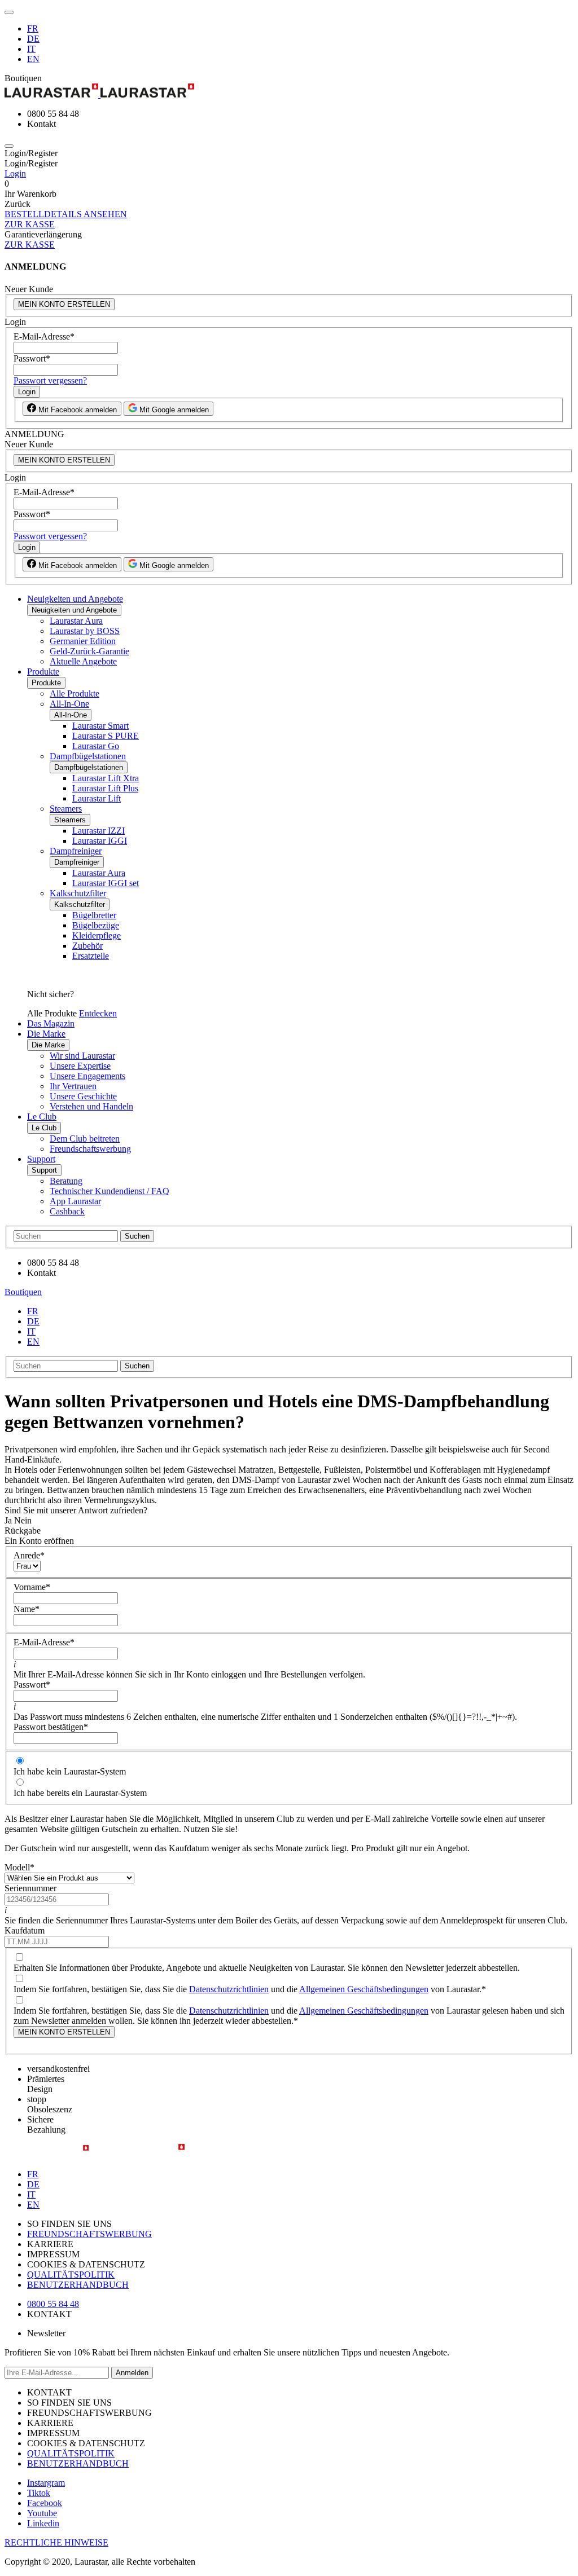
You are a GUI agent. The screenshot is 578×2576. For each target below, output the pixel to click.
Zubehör (87, 946)
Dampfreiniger (76, 851)
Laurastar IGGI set (106, 883)
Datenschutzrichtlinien (229, 1989)
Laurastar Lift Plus (105, 788)
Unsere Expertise (80, 1066)
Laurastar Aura (76, 621)
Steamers (66, 809)
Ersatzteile (91, 956)
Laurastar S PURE (106, 736)
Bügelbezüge (96, 925)
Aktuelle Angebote (83, 661)
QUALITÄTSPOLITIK (71, 2275)
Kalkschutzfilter (78, 893)
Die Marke (46, 1034)
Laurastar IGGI (100, 841)
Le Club (42, 1117)
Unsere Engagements (87, 1076)
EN (33, 59)
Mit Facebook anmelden (76, 410)
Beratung (66, 1181)
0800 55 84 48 (53, 2304)
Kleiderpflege (97, 935)
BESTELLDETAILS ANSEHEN (66, 214)
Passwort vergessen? (50, 380)
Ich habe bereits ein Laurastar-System (80, 1793)
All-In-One (69, 704)
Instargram (46, 2483)
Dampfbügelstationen (88, 756)
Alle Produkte (75, 693)
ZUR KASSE (30, 224)
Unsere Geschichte (83, 1096)
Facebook (45, 2503)
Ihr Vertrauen (73, 1086)
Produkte (43, 671)
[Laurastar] (289, 92)
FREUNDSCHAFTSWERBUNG (89, 2234)
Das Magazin (51, 1023)
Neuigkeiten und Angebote (75, 599)
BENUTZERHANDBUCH (78, 2285)
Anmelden (132, 2373)
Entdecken (98, 1013)
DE (33, 39)
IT (31, 49)
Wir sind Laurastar (82, 1056)
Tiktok (39, 2493)
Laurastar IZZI (98, 831)
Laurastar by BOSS (85, 631)
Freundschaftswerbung (90, 1149)
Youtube (42, 2513)
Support (41, 1159)
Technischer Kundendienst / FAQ (110, 1191)
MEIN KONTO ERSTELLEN (64, 304)
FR (33, 28)
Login (15, 173)
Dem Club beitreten (85, 1139)
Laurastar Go (96, 746)
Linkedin (43, 2523)
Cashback (67, 1211)
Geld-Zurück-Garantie (89, 651)
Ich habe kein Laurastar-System (70, 1771)
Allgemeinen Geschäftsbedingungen (364, 1989)
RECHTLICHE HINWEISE (56, 2542)
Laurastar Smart (100, 726)
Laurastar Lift (97, 798)
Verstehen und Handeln (91, 1106)
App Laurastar (75, 1201)
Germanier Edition (83, 641)
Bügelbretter (94, 915)
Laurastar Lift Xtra (106, 778)
